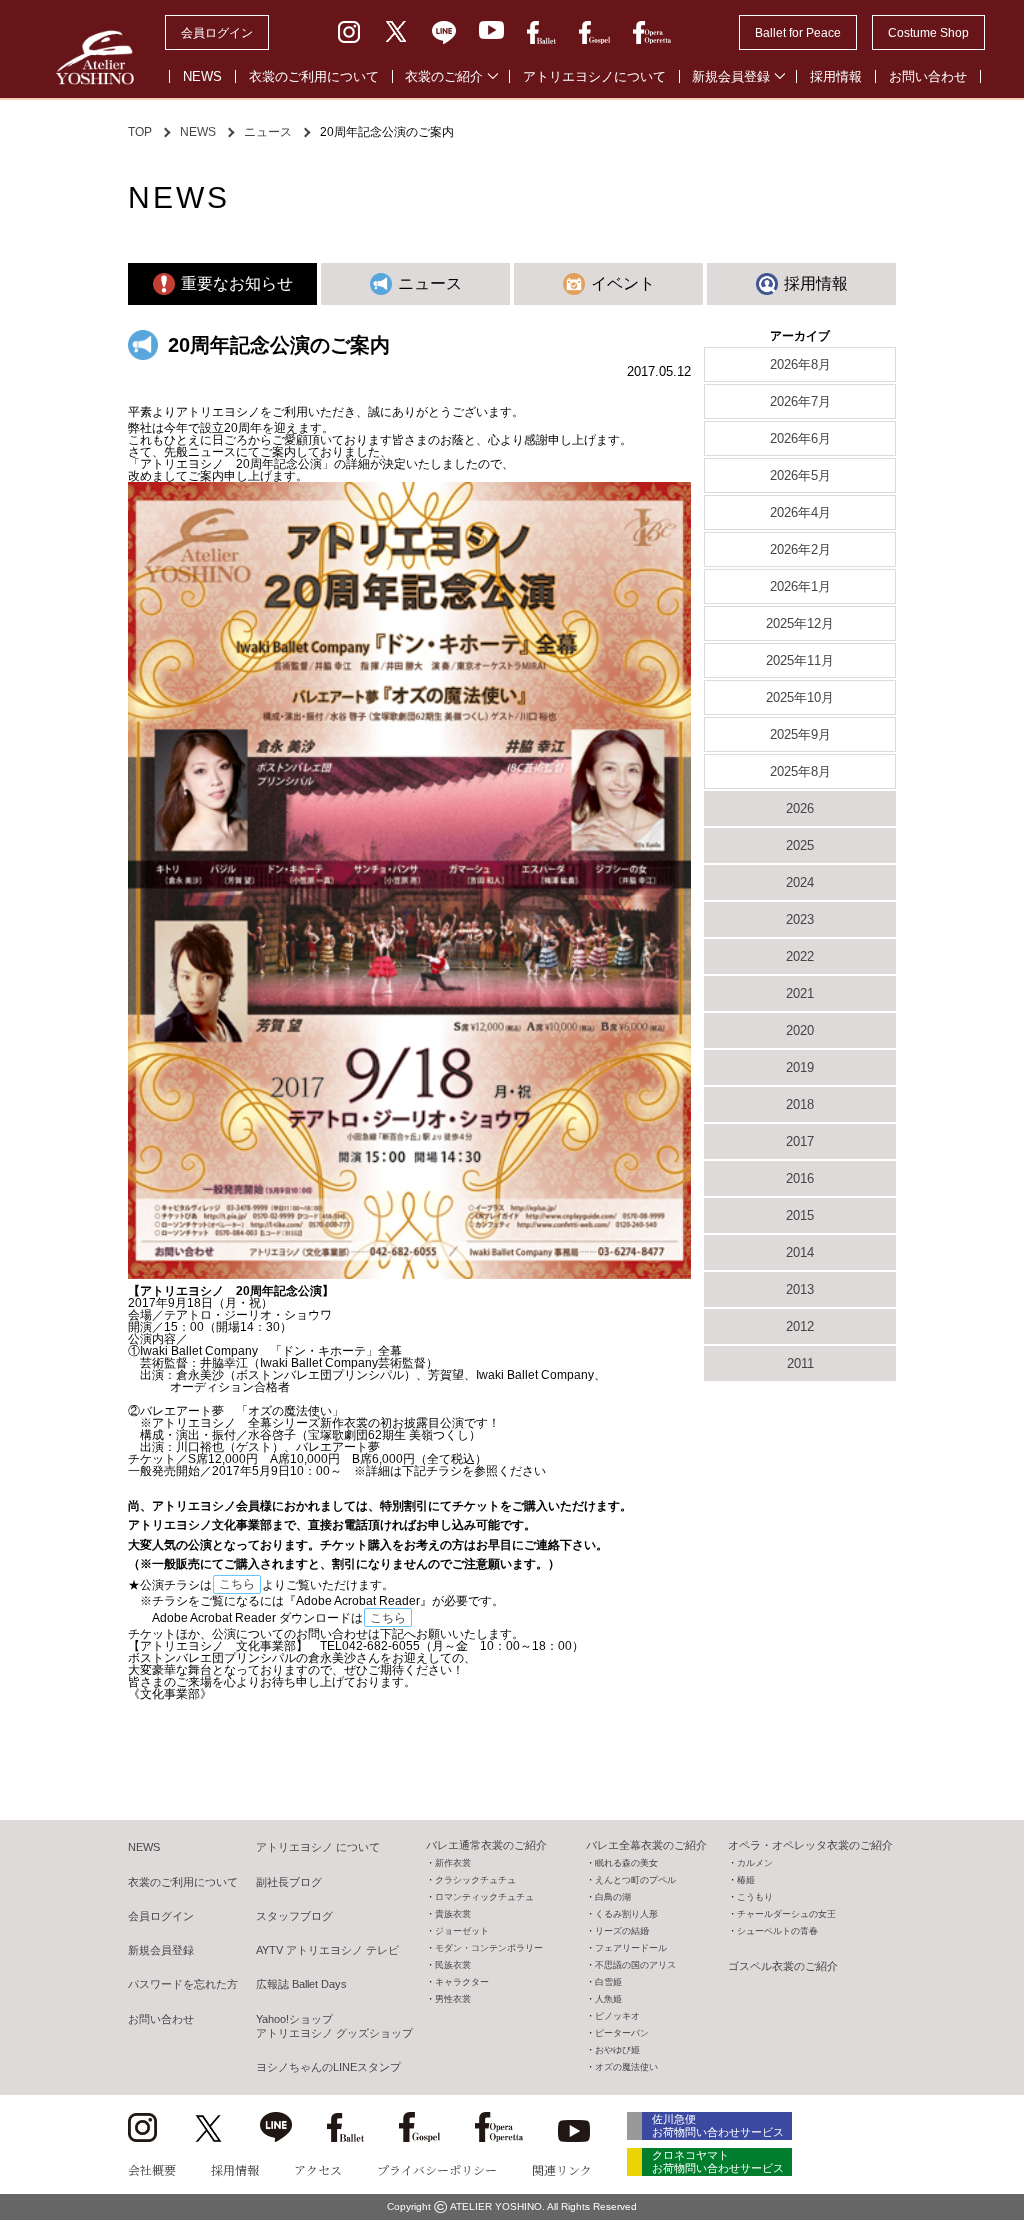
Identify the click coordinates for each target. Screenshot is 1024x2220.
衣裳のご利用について (314, 76)
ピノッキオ (617, 2016)
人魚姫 (608, 1999)
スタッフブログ (294, 1916)
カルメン (755, 1863)
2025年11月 (800, 660)
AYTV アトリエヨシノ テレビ (327, 1950)
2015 (800, 1215)
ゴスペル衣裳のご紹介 (783, 1966)
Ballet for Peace (798, 33)
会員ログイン (217, 33)
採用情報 (836, 76)
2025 (800, 845)
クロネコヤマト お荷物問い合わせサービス (718, 2161)
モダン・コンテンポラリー (489, 1948)
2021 (800, 993)
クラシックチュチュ (475, 1880)
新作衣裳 (453, 1863)
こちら (237, 1584)
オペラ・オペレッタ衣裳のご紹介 (810, 1845)
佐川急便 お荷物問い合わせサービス (718, 2125)
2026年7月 (800, 401)
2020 (800, 1030)
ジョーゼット (462, 1931)
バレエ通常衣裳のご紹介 (486, 1845)
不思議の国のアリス (635, 1965)
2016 (800, 1178)
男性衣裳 (453, 1999)
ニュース (268, 132)
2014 (800, 1252)
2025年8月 (800, 771)
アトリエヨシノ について (318, 1847)
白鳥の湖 (613, 1897)
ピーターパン (622, 2033)
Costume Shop (928, 33)
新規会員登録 (731, 76)
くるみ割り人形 (626, 1914)
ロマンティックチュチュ (484, 1897)
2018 (800, 1104)
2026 (800, 808)
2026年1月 (800, 586)
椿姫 (746, 1880)
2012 (800, 1326)
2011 (800, 1363)
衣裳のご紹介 (444, 76)
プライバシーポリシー (437, 2169)
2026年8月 (800, 364)
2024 (800, 882)
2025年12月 (800, 623)
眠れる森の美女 (626, 1863)
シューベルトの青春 (777, 1931)
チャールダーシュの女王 (786, 1914)
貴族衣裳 (453, 1914)
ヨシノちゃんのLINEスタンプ (328, 2067)
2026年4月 (800, 512)
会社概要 (152, 2169)
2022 (800, 956)
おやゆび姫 (617, 2050)
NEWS (202, 76)
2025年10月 (800, 697)
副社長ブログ (289, 1882)
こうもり (755, 1897)
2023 (800, 919)
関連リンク (562, 2169)
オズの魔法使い (626, 2067)
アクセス (318, 2169)
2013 (800, 1289)
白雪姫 (608, 1982)
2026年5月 (800, 475)
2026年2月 (800, 549)
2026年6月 (800, 438)
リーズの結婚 (622, 1931)
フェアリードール (631, 1948)
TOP (140, 132)
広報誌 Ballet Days (301, 1984)
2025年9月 (800, 734)
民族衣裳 (453, 1965)
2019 (800, 1067)
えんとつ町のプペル (635, 1880)
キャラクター (462, 1982)
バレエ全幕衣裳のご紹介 (646, 1845)
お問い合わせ (928, 76)
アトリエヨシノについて (594, 76)
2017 (800, 1141)
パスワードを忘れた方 (183, 1984)
